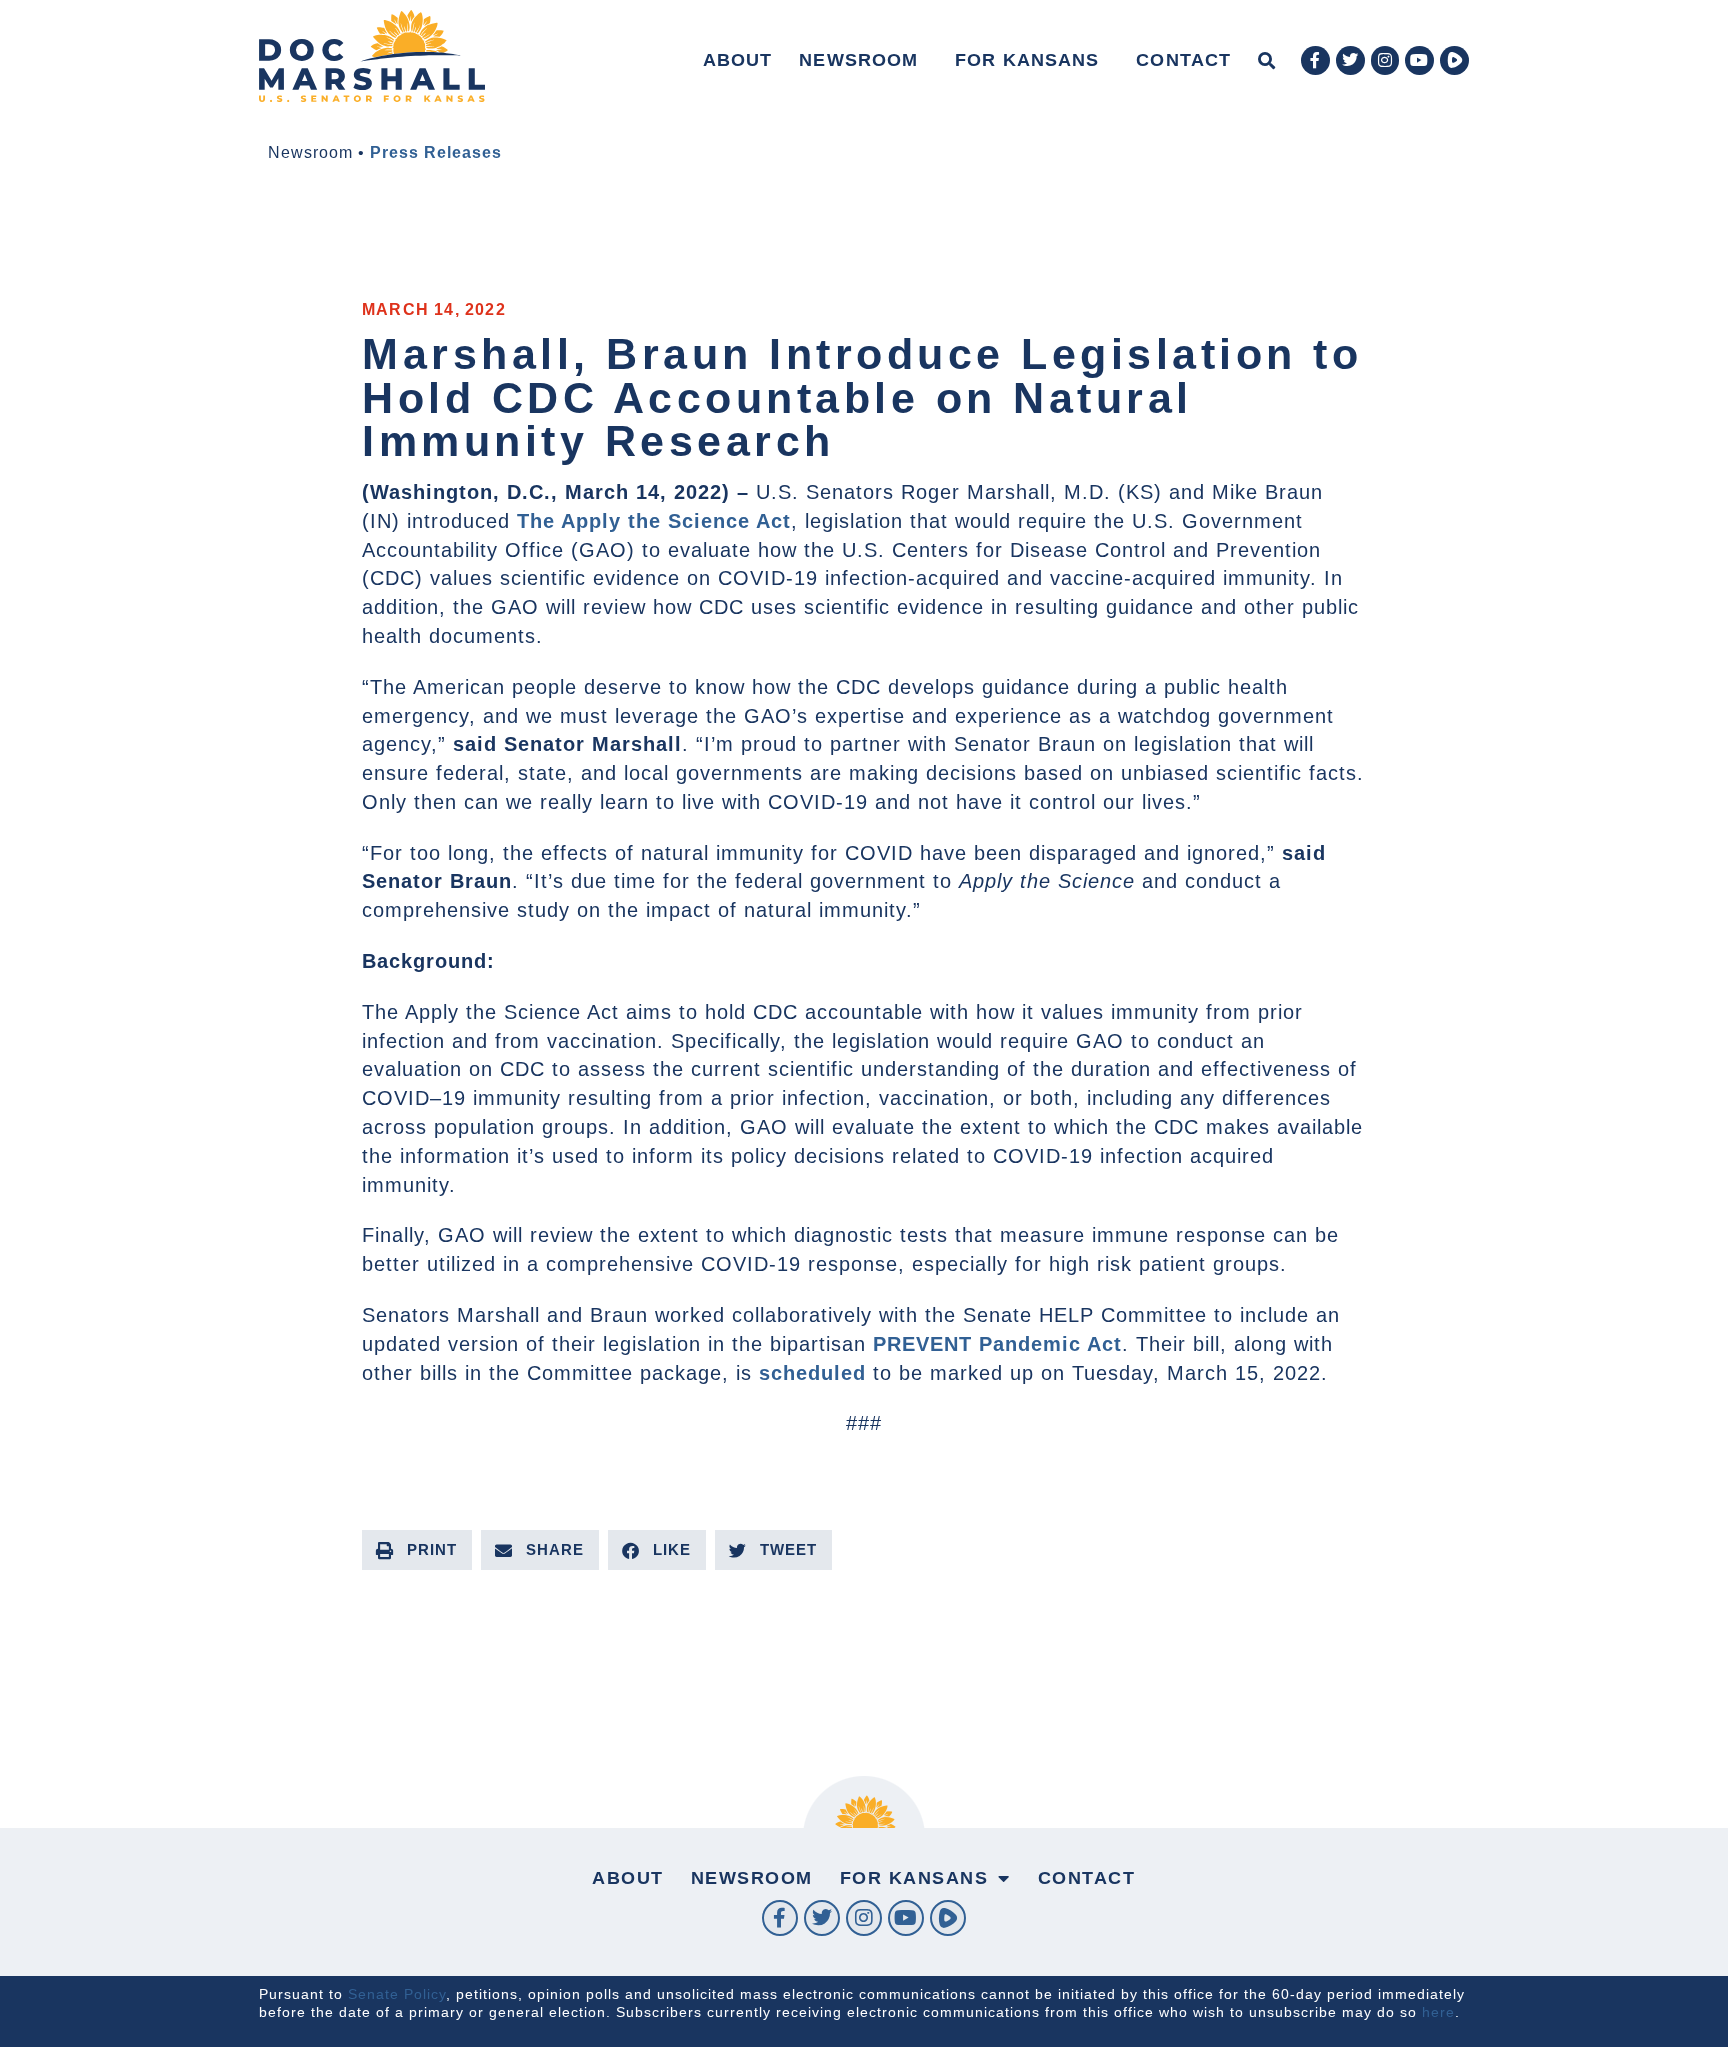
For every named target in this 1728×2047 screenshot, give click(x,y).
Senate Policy (397, 1994)
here (1438, 2012)
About (738, 60)
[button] (1266, 60)
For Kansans (1027, 60)
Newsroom (858, 60)
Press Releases (436, 152)
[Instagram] (1385, 60)
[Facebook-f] (1315, 60)
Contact (1183, 60)
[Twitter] (1350, 60)
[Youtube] (1419, 60)
